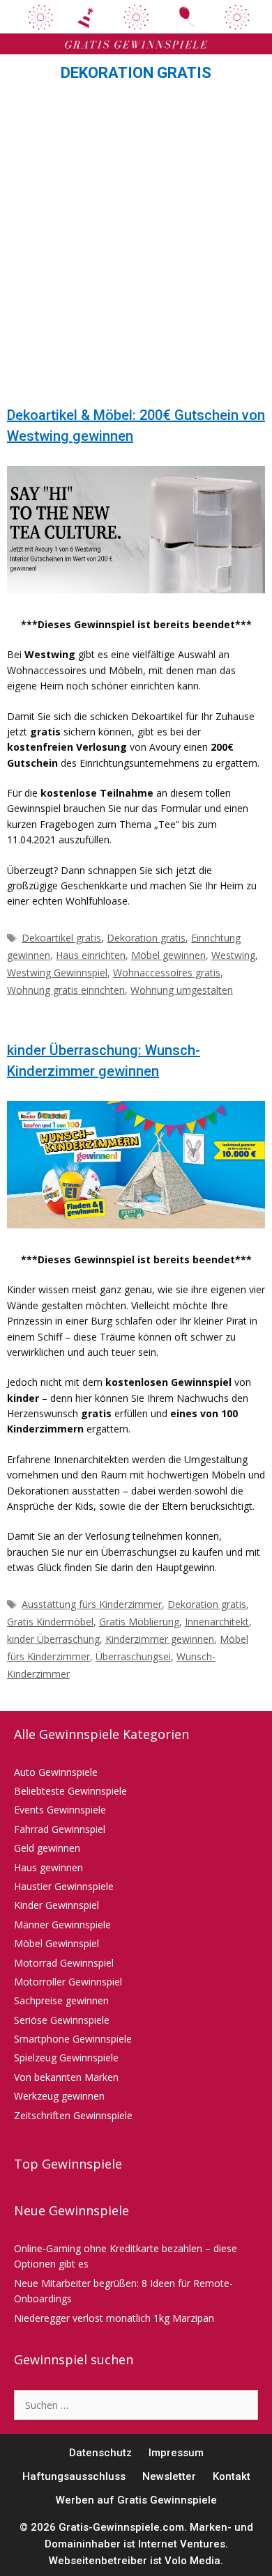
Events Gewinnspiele (60, 1810)
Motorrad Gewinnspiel (64, 1963)
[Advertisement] (136, 248)
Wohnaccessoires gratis (167, 973)
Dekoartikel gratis (61, 938)
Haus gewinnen (48, 1867)
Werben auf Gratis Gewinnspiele (136, 2500)
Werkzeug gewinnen (59, 2096)
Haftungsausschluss (74, 2476)
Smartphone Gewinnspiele (73, 2039)
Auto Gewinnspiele (56, 1772)
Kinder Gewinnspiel (56, 1905)
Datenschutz (100, 2453)
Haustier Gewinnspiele (64, 1886)
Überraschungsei (133, 1656)
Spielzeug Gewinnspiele (66, 2058)
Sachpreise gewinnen (61, 2000)
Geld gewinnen (47, 1848)
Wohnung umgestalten (182, 990)
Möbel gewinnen (168, 955)
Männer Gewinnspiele (62, 1925)
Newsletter (169, 2476)
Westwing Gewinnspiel (57, 973)
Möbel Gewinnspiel (56, 1943)
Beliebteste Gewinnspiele (70, 1791)
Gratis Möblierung (139, 1622)
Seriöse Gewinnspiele (62, 2020)
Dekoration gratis (146, 938)
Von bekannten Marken (66, 2077)
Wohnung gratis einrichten (66, 990)
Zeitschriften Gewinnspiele (73, 2115)
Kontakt (232, 2476)
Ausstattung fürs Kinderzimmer (92, 1604)
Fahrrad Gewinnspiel (60, 1829)
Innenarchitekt (217, 1622)
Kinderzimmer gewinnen (160, 1639)
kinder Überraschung (53, 1639)
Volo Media (192, 2561)
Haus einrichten (91, 955)
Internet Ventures (182, 2544)
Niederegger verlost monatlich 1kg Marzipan (114, 2318)
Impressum (176, 2453)
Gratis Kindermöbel (50, 1622)
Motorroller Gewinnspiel (68, 1982)
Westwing (233, 955)
